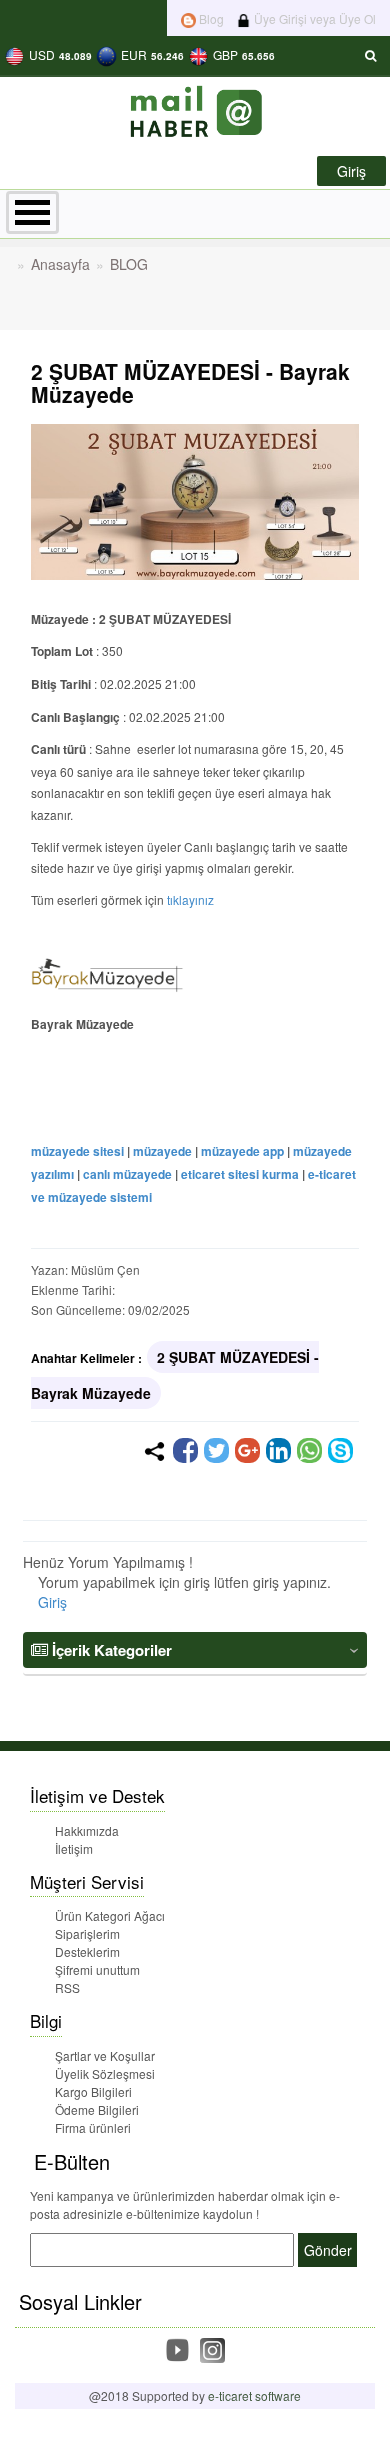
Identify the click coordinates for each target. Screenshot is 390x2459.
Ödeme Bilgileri (97, 2109)
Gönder (328, 2250)
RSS (67, 1987)
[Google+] (247, 1450)
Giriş (52, 1602)
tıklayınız (190, 899)
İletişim (74, 1848)
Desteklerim (87, 1951)
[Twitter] (216, 1450)
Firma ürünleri (93, 2127)
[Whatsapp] (309, 1450)
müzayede (162, 1151)
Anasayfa (60, 264)
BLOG (129, 264)
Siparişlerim (87, 1933)
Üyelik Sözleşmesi (105, 2073)
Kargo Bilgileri (93, 2091)
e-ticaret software (254, 2395)
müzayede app (242, 1151)
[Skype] (340, 1450)
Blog (210, 18)
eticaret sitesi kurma (240, 1174)
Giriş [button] (351, 171)
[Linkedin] (278, 1450)
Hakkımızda (87, 1830)
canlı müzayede (127, 1174)
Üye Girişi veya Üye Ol (313, 18)
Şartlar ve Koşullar (105, 2055)
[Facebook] (185, 1450)
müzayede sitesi (77, 1151)
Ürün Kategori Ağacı (110, 1915)
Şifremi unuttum (97, 1969)
